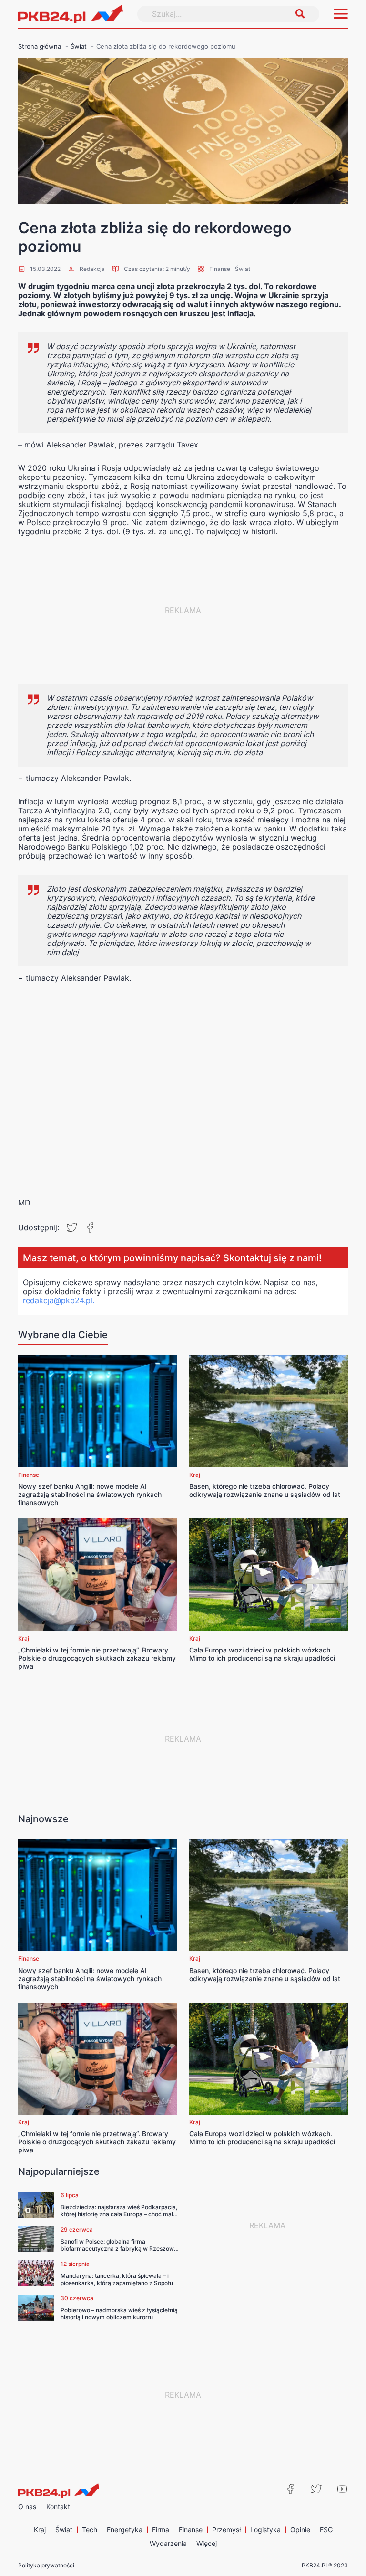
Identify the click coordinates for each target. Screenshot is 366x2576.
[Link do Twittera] (316, 2489)
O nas (27, 2507)
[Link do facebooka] (291, 2489)
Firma (161, 2529)
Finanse (220, 269)
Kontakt (58, 2507)
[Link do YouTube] (342, 2489)
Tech (90, 2529)
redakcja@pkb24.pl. (59, 1300)
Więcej (207, 2543)
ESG (326, 2529)
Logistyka (265, 2529)
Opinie (300, 2529)
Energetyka (125, 2529)
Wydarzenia (168, 2543)
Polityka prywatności (46, 2565)
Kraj (195, 1475)
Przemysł (226, 2529)
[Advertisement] (183, 610)
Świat (243, 269)
